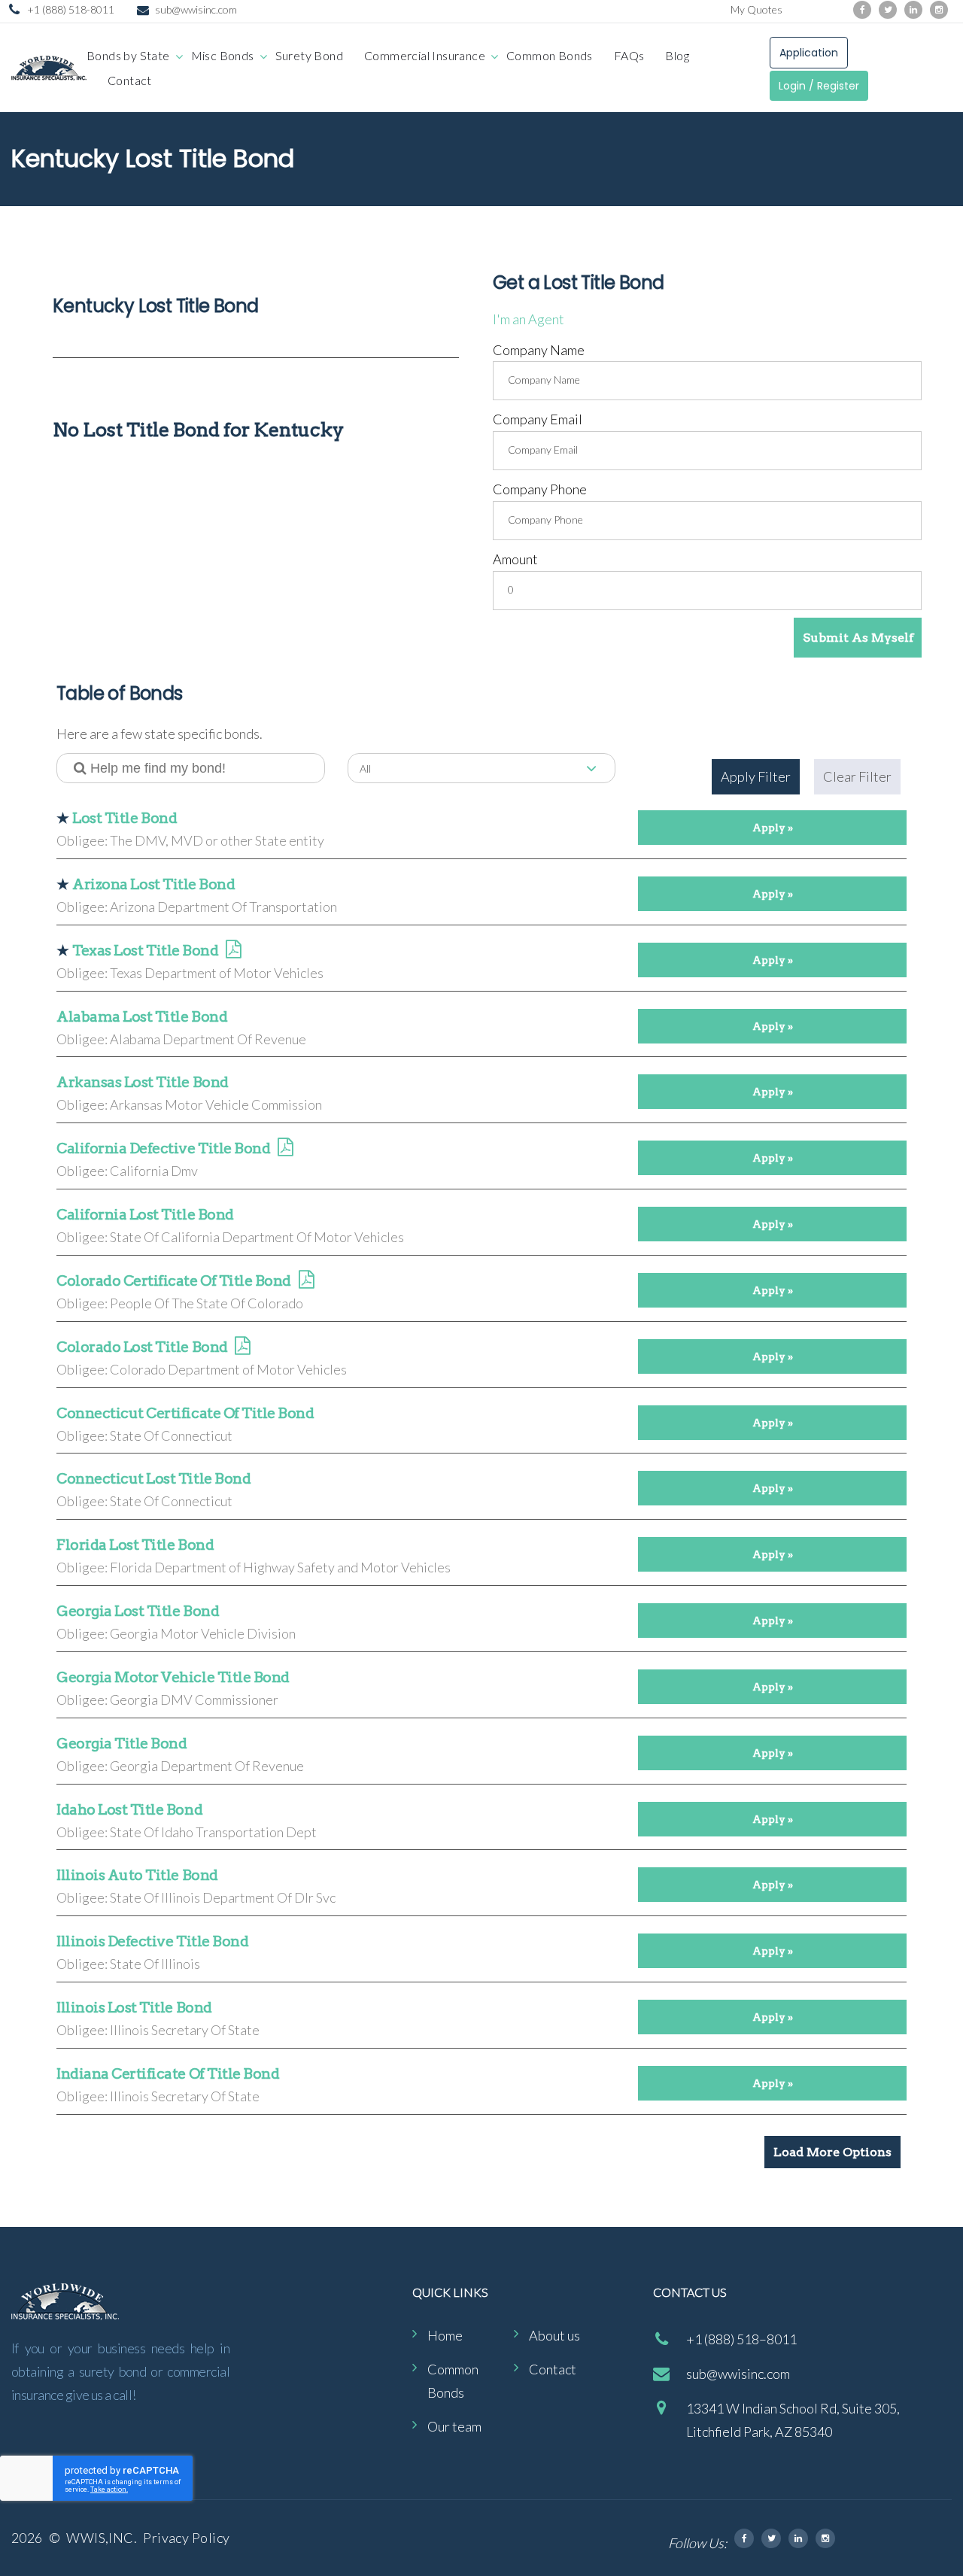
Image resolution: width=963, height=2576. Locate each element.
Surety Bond (309, 55)
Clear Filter (857, 776)
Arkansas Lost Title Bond (143, 1082)
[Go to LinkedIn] (913, 10)
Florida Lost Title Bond (135, 1545)
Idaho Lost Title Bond (129, 1810)
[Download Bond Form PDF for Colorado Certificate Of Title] (306, 1282)
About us (554, 2335)
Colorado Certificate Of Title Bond (174, 1281)
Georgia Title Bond (122, 1744)
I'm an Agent (529, 319)
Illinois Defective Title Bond (152, 1941)
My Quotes (756, 9)
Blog (677, 55)
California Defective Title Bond (163, 1148)
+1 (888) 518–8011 (741, 2339)
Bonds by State (128, 55)
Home (445, 2335)
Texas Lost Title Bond (145, 951)
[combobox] (482, 768)
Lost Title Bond (125, 818)
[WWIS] (49, 68)
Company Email (538, 419)
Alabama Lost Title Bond (142, 1017)
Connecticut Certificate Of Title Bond (185, 1413)
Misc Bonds (223, 55)
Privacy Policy (186, 2538)
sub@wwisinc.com (196, 9)
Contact (130, 80)
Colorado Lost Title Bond (142, 1347)
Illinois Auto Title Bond (137, 1875)
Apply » (773, 828)
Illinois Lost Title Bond (134, 2008)
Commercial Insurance (425, 55)
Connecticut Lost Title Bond (153, 1479)
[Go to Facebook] (862, 10)
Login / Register (819, 86)
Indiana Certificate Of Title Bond (168, 2074)
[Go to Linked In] (798, 2538)
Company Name (539, 350)
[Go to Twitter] (888, 10)
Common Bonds (550, 55)
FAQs (629, 55)
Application (809, 53)
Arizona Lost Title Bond (153, 884)
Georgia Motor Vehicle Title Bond (173, 1677)
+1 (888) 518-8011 (71, 9)
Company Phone (540, 489)
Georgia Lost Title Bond (138, 1611)
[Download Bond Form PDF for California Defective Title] (285, 1149)
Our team (454, 2426)
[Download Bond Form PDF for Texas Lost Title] (233, 951)
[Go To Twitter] (771, 2538)
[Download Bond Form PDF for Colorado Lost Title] (242, 1348)
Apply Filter (756, 776)
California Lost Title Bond (145, 1215)
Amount (515, 559)
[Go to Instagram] (939, 10)
